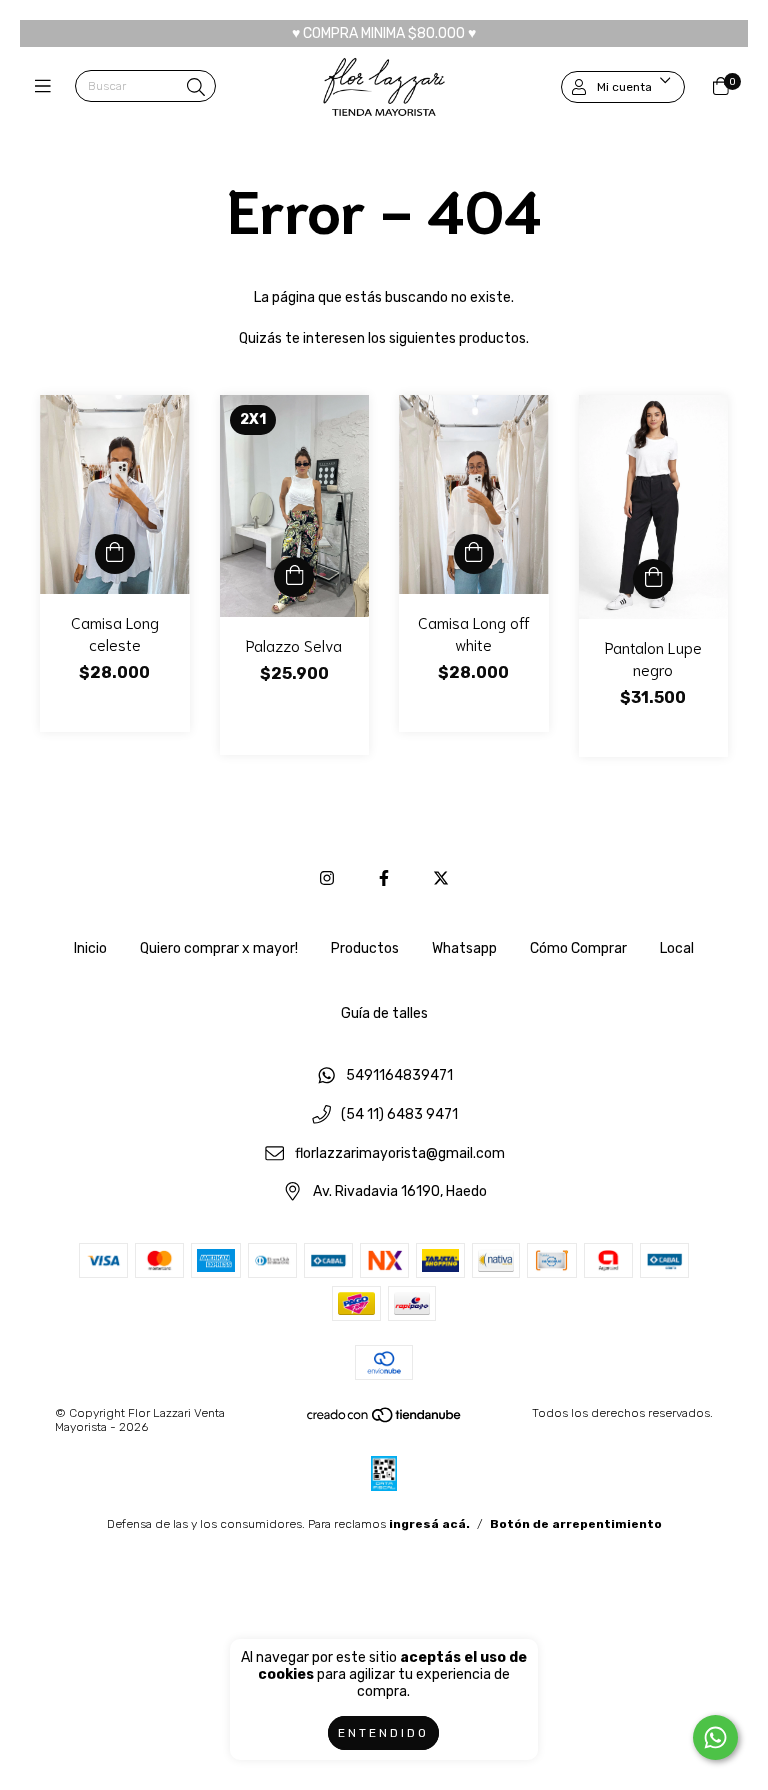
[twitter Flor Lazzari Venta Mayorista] (441, 878)
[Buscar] (196, 88)
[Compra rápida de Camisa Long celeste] (115, 554)
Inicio (90, 948)
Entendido (383, 1733)
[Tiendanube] (385, 1420)
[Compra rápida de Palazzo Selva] (294, 577)
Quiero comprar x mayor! (219, 948)
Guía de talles (384, 1013)
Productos (365, 948)
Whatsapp (464, 948)
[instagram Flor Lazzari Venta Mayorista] (327, 878)
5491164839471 (399, 1076)
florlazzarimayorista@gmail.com (400, 1153)
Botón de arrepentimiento (576, 1524)
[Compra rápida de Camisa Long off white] (474, 554)
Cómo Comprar (578, 948)
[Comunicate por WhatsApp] (715, 1737)
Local (677, 948)
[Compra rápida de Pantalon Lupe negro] (653, 579)
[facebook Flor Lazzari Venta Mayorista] (384, 878)
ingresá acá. (429, 1524)
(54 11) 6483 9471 (399, 1114)
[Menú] (47, 87)
